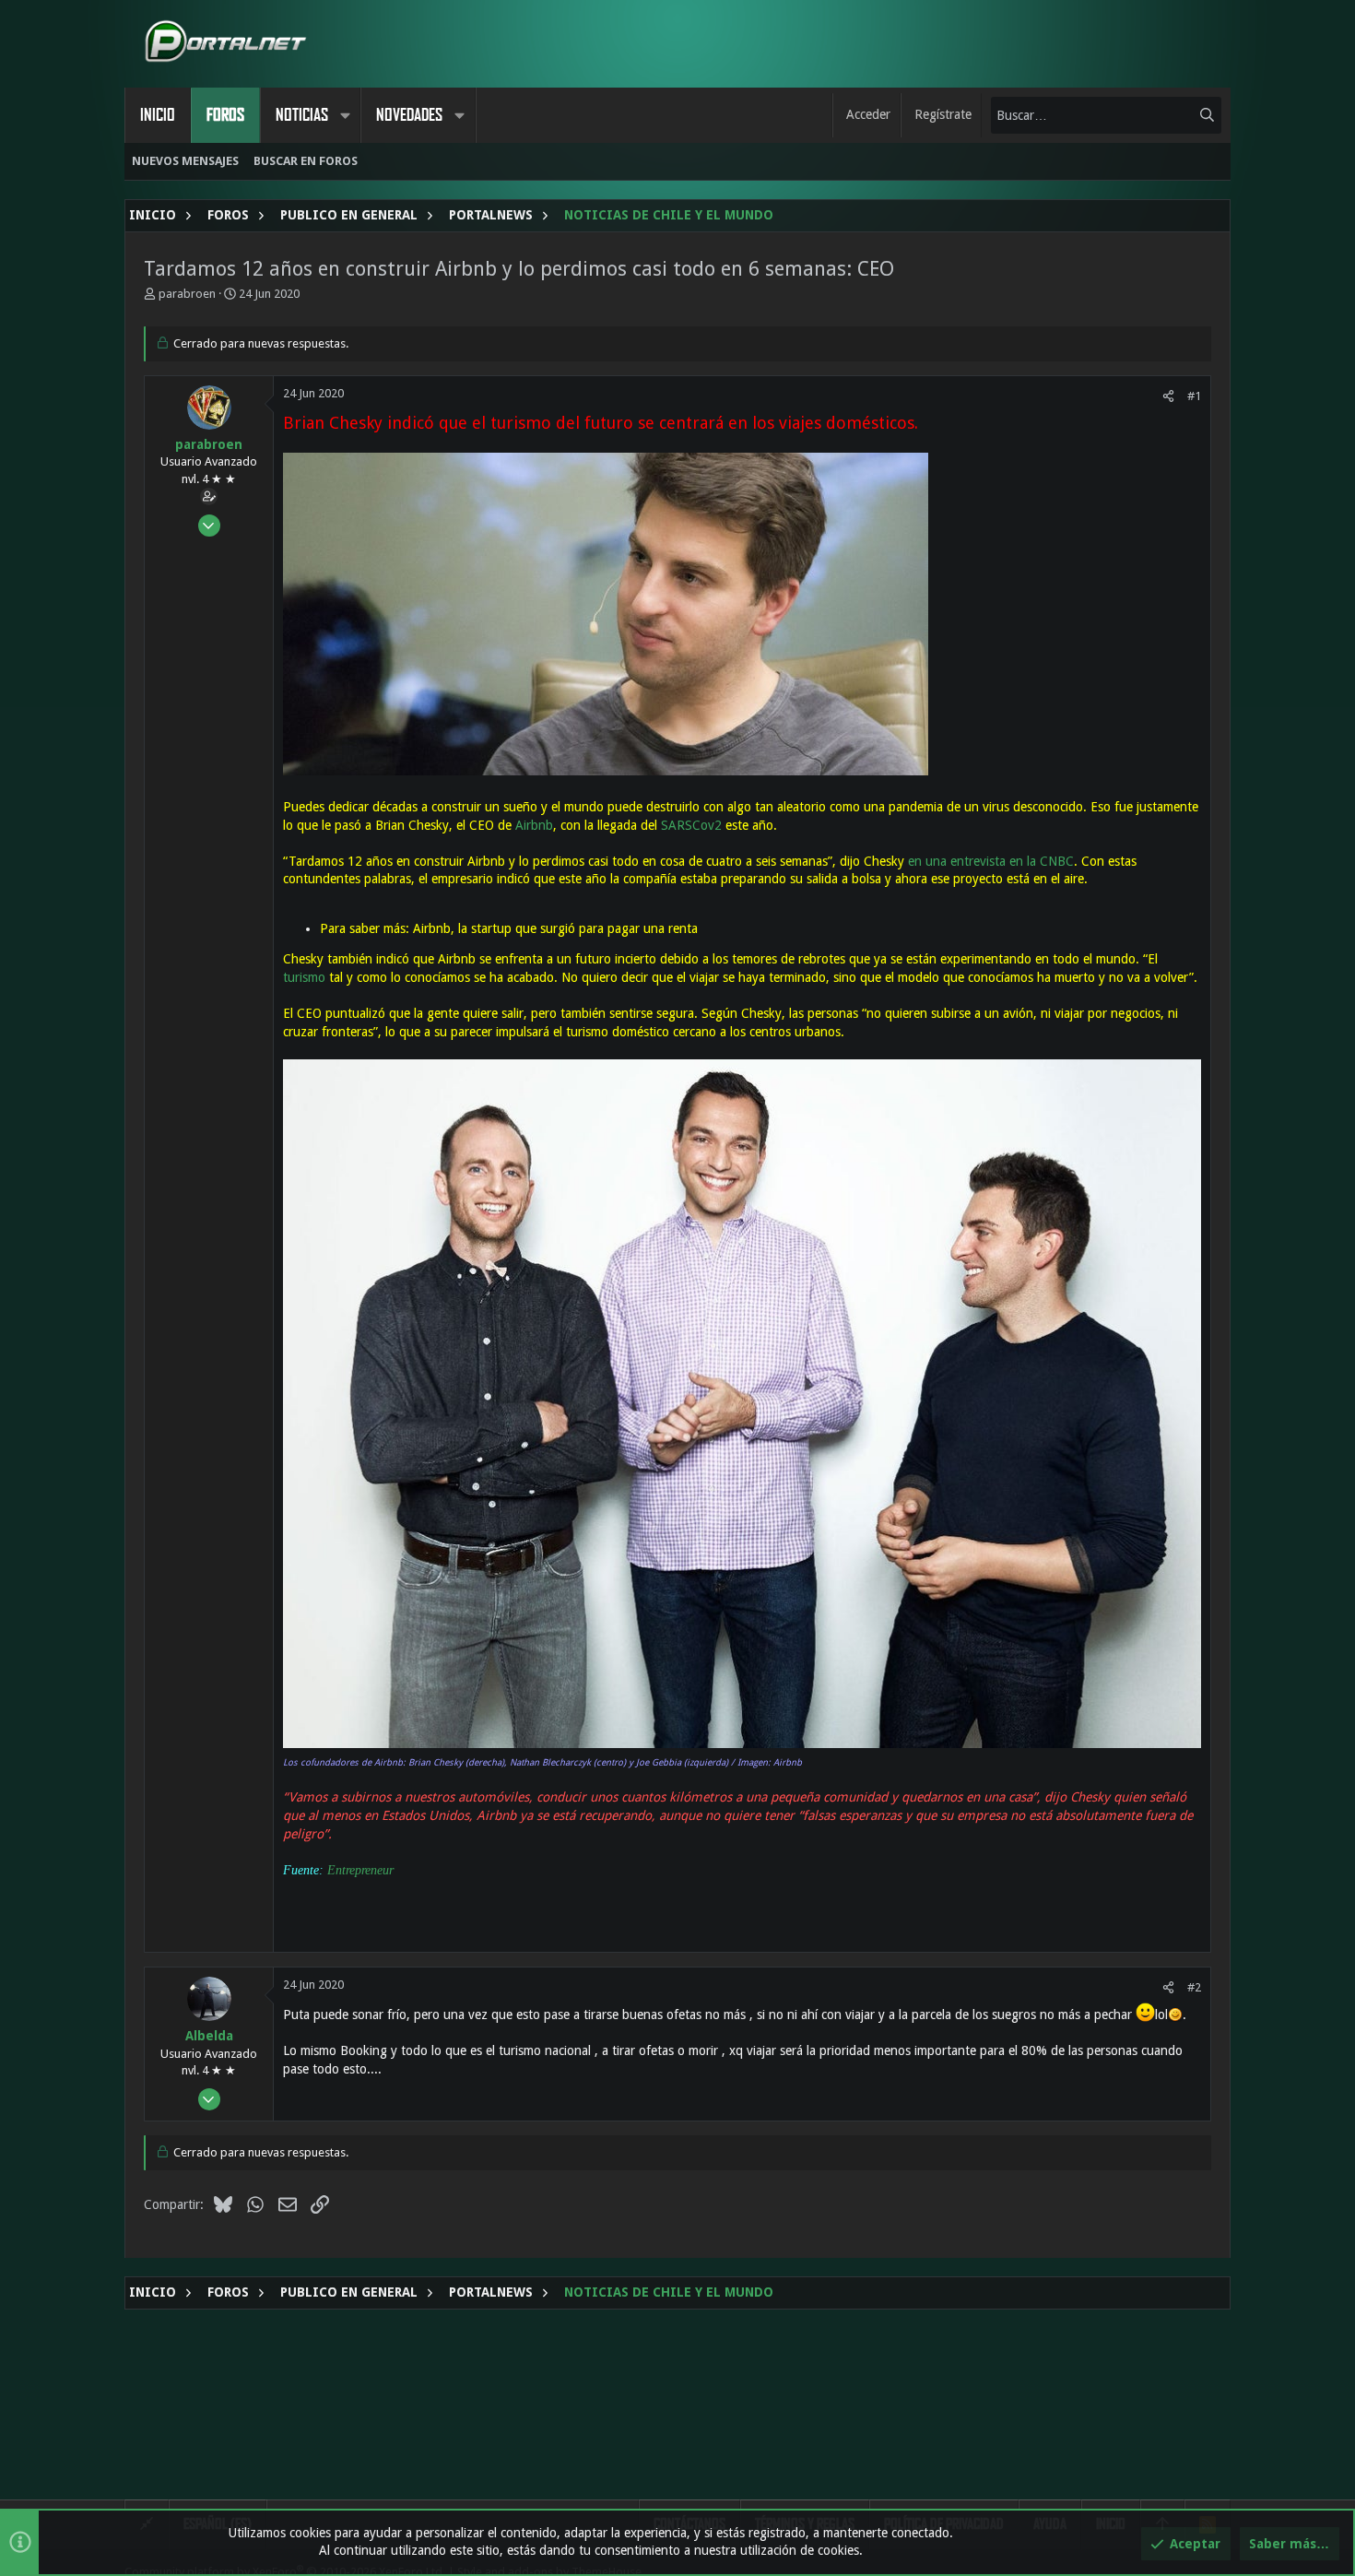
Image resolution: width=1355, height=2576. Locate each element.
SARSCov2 (691, 825)
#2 (1194, 1987)
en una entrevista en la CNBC (991, 861)
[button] (345, 115)
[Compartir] (1168, 396)
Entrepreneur (359, 1870)
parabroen (187, 294)
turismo (304, 977)
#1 (1194, 396)
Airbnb (534, 825)
